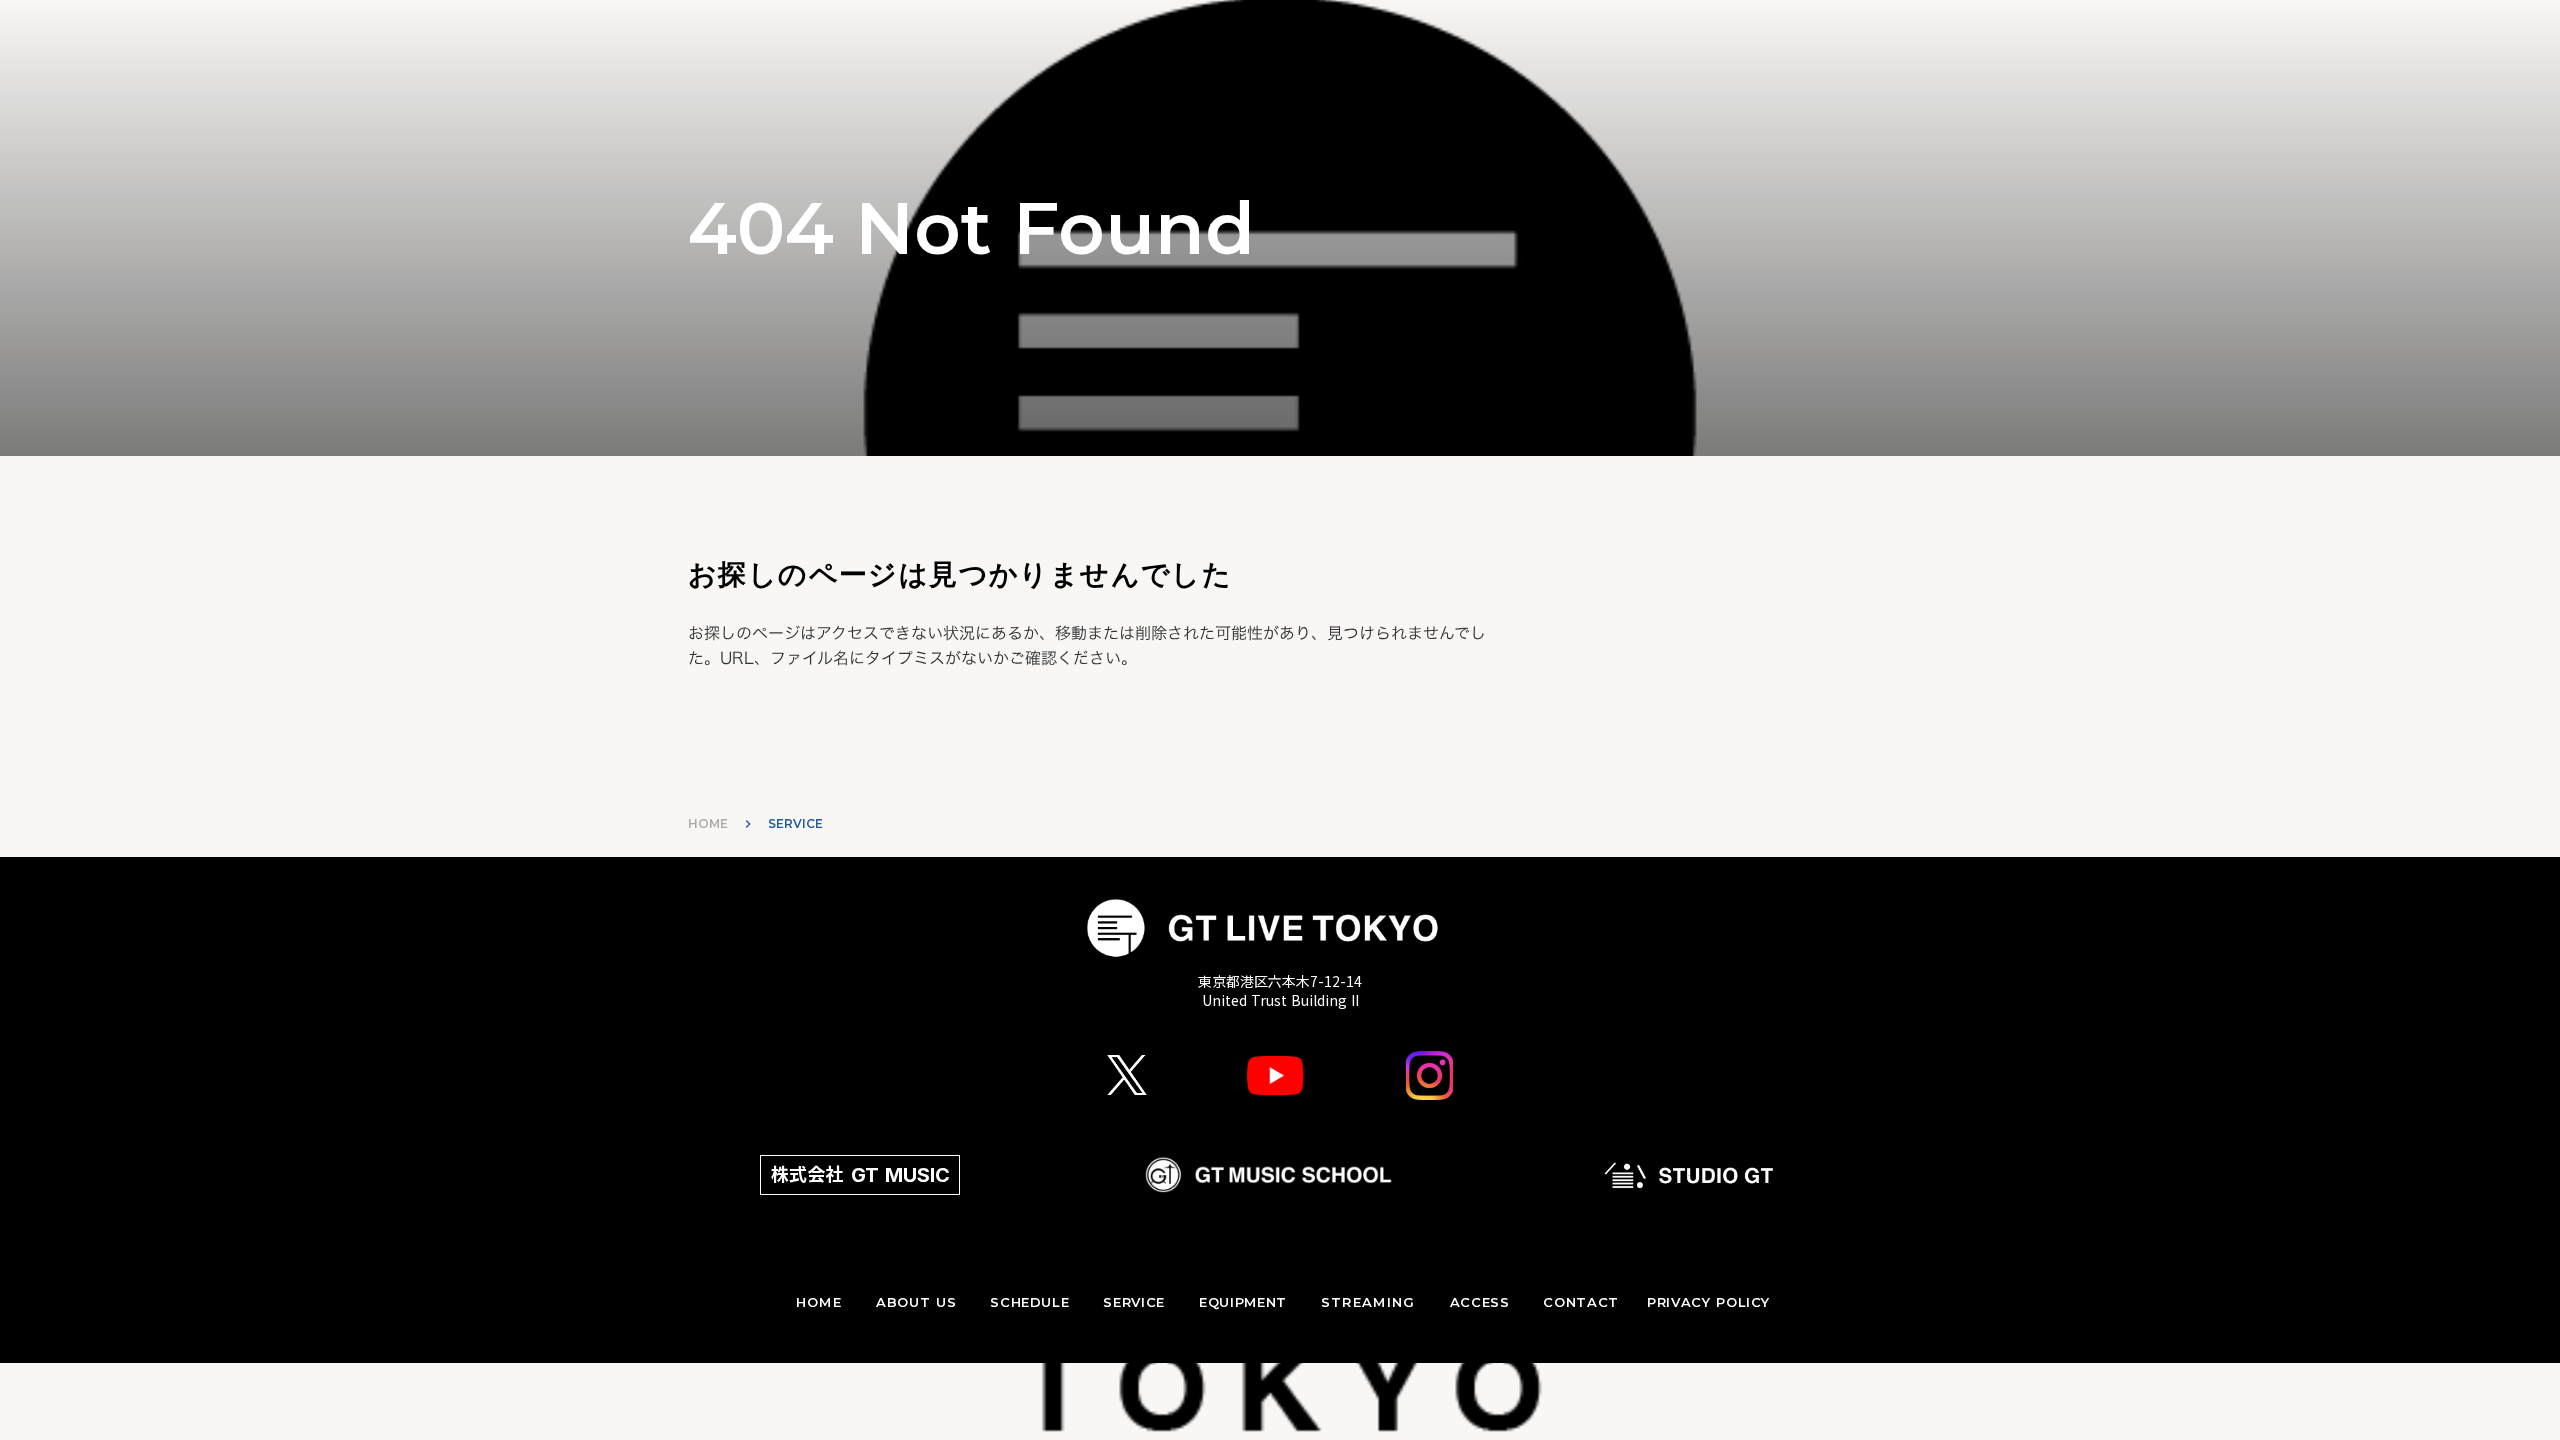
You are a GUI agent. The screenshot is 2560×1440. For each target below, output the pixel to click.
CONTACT (1581, 1302)
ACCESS (1480, 1302)
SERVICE (1134, 1302)
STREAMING (1368, 1302)
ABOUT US (916, 1302)
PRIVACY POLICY (1708, 1302)
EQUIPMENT (1243, 1302)
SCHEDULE (1029, 1302)
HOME (708, 823)
